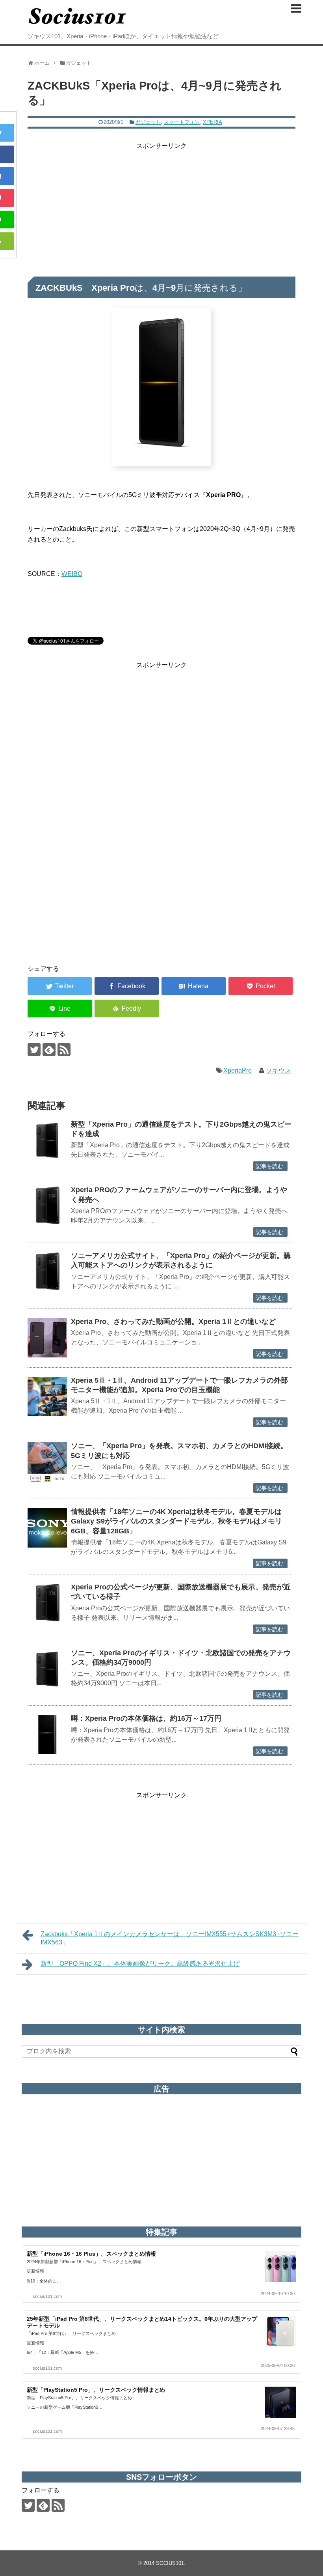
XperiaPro (238, 1070)
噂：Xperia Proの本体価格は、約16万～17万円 (146, 1718)
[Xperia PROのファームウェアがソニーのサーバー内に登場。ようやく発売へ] (47, 1206)
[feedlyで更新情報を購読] (49, 1050)
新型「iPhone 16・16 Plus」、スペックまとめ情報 (91, 2254)
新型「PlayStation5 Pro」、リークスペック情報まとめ (96, 2390)
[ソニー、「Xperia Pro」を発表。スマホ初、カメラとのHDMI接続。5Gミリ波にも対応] (47, 1462)
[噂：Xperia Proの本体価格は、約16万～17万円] (47, 1735)
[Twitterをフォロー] (34, 1050)
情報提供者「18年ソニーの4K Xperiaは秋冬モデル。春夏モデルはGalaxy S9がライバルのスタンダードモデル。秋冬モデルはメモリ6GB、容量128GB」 (176, 1521)
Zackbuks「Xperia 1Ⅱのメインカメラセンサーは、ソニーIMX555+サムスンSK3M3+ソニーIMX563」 (170, 1938)
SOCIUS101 (170, 2563)
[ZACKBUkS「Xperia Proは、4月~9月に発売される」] (194, 986)
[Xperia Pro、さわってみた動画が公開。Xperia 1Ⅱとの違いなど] (47, 1338)
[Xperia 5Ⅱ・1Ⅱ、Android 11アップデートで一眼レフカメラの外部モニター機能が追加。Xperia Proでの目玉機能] (47, 1396)
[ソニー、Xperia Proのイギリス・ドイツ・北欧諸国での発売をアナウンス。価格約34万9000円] (47, 1669)
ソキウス (278, 1070)
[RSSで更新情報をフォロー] (64, 1050)
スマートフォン (182, 122)
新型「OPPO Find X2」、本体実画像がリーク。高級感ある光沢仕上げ (140, 1964)
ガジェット (148, 122)
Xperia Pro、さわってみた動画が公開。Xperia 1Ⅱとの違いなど (173, 1322)
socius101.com (47, 2296)
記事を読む (269, 1166)
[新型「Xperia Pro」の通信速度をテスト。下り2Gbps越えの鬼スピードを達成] (47, 1140)
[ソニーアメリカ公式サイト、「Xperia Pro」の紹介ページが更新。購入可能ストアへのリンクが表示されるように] (47, 1272)
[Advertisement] (161, 206)
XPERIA (213, 122)
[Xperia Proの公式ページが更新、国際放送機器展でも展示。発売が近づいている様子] (47, 1603)
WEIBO (72, 574)
